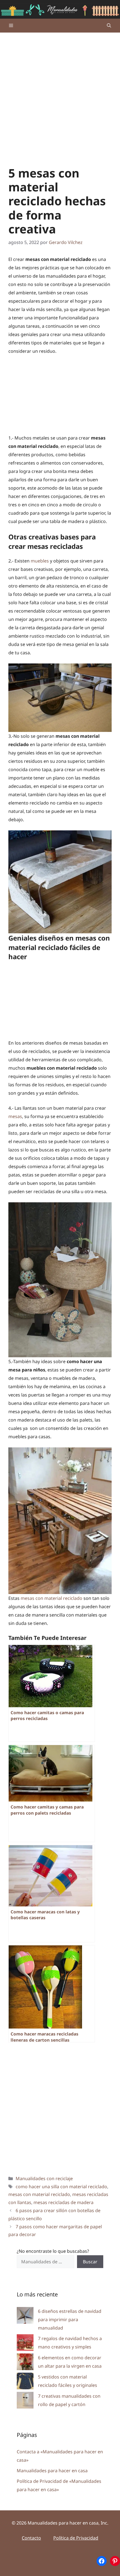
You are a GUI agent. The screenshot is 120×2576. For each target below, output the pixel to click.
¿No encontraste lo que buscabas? (53, 2251)
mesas (15, 1116)
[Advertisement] (60, 95)
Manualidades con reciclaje (44, 2178)
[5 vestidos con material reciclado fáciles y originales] (25, 2382)
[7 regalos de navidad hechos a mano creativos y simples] (25, 2344)
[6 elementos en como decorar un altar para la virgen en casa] (25, 2363)
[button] (109, 26)
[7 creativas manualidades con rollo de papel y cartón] (25, 2401)
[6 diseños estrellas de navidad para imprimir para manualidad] (25, 2317)
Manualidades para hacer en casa (52, 2471)
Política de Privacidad (76, 2538)
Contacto (31, 2538)
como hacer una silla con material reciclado (61, 2187)
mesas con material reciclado (51, 1598)
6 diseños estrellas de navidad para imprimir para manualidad (70, 2320)
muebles (40, 561)
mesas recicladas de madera (63, 2202)
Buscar (90, 2262)
